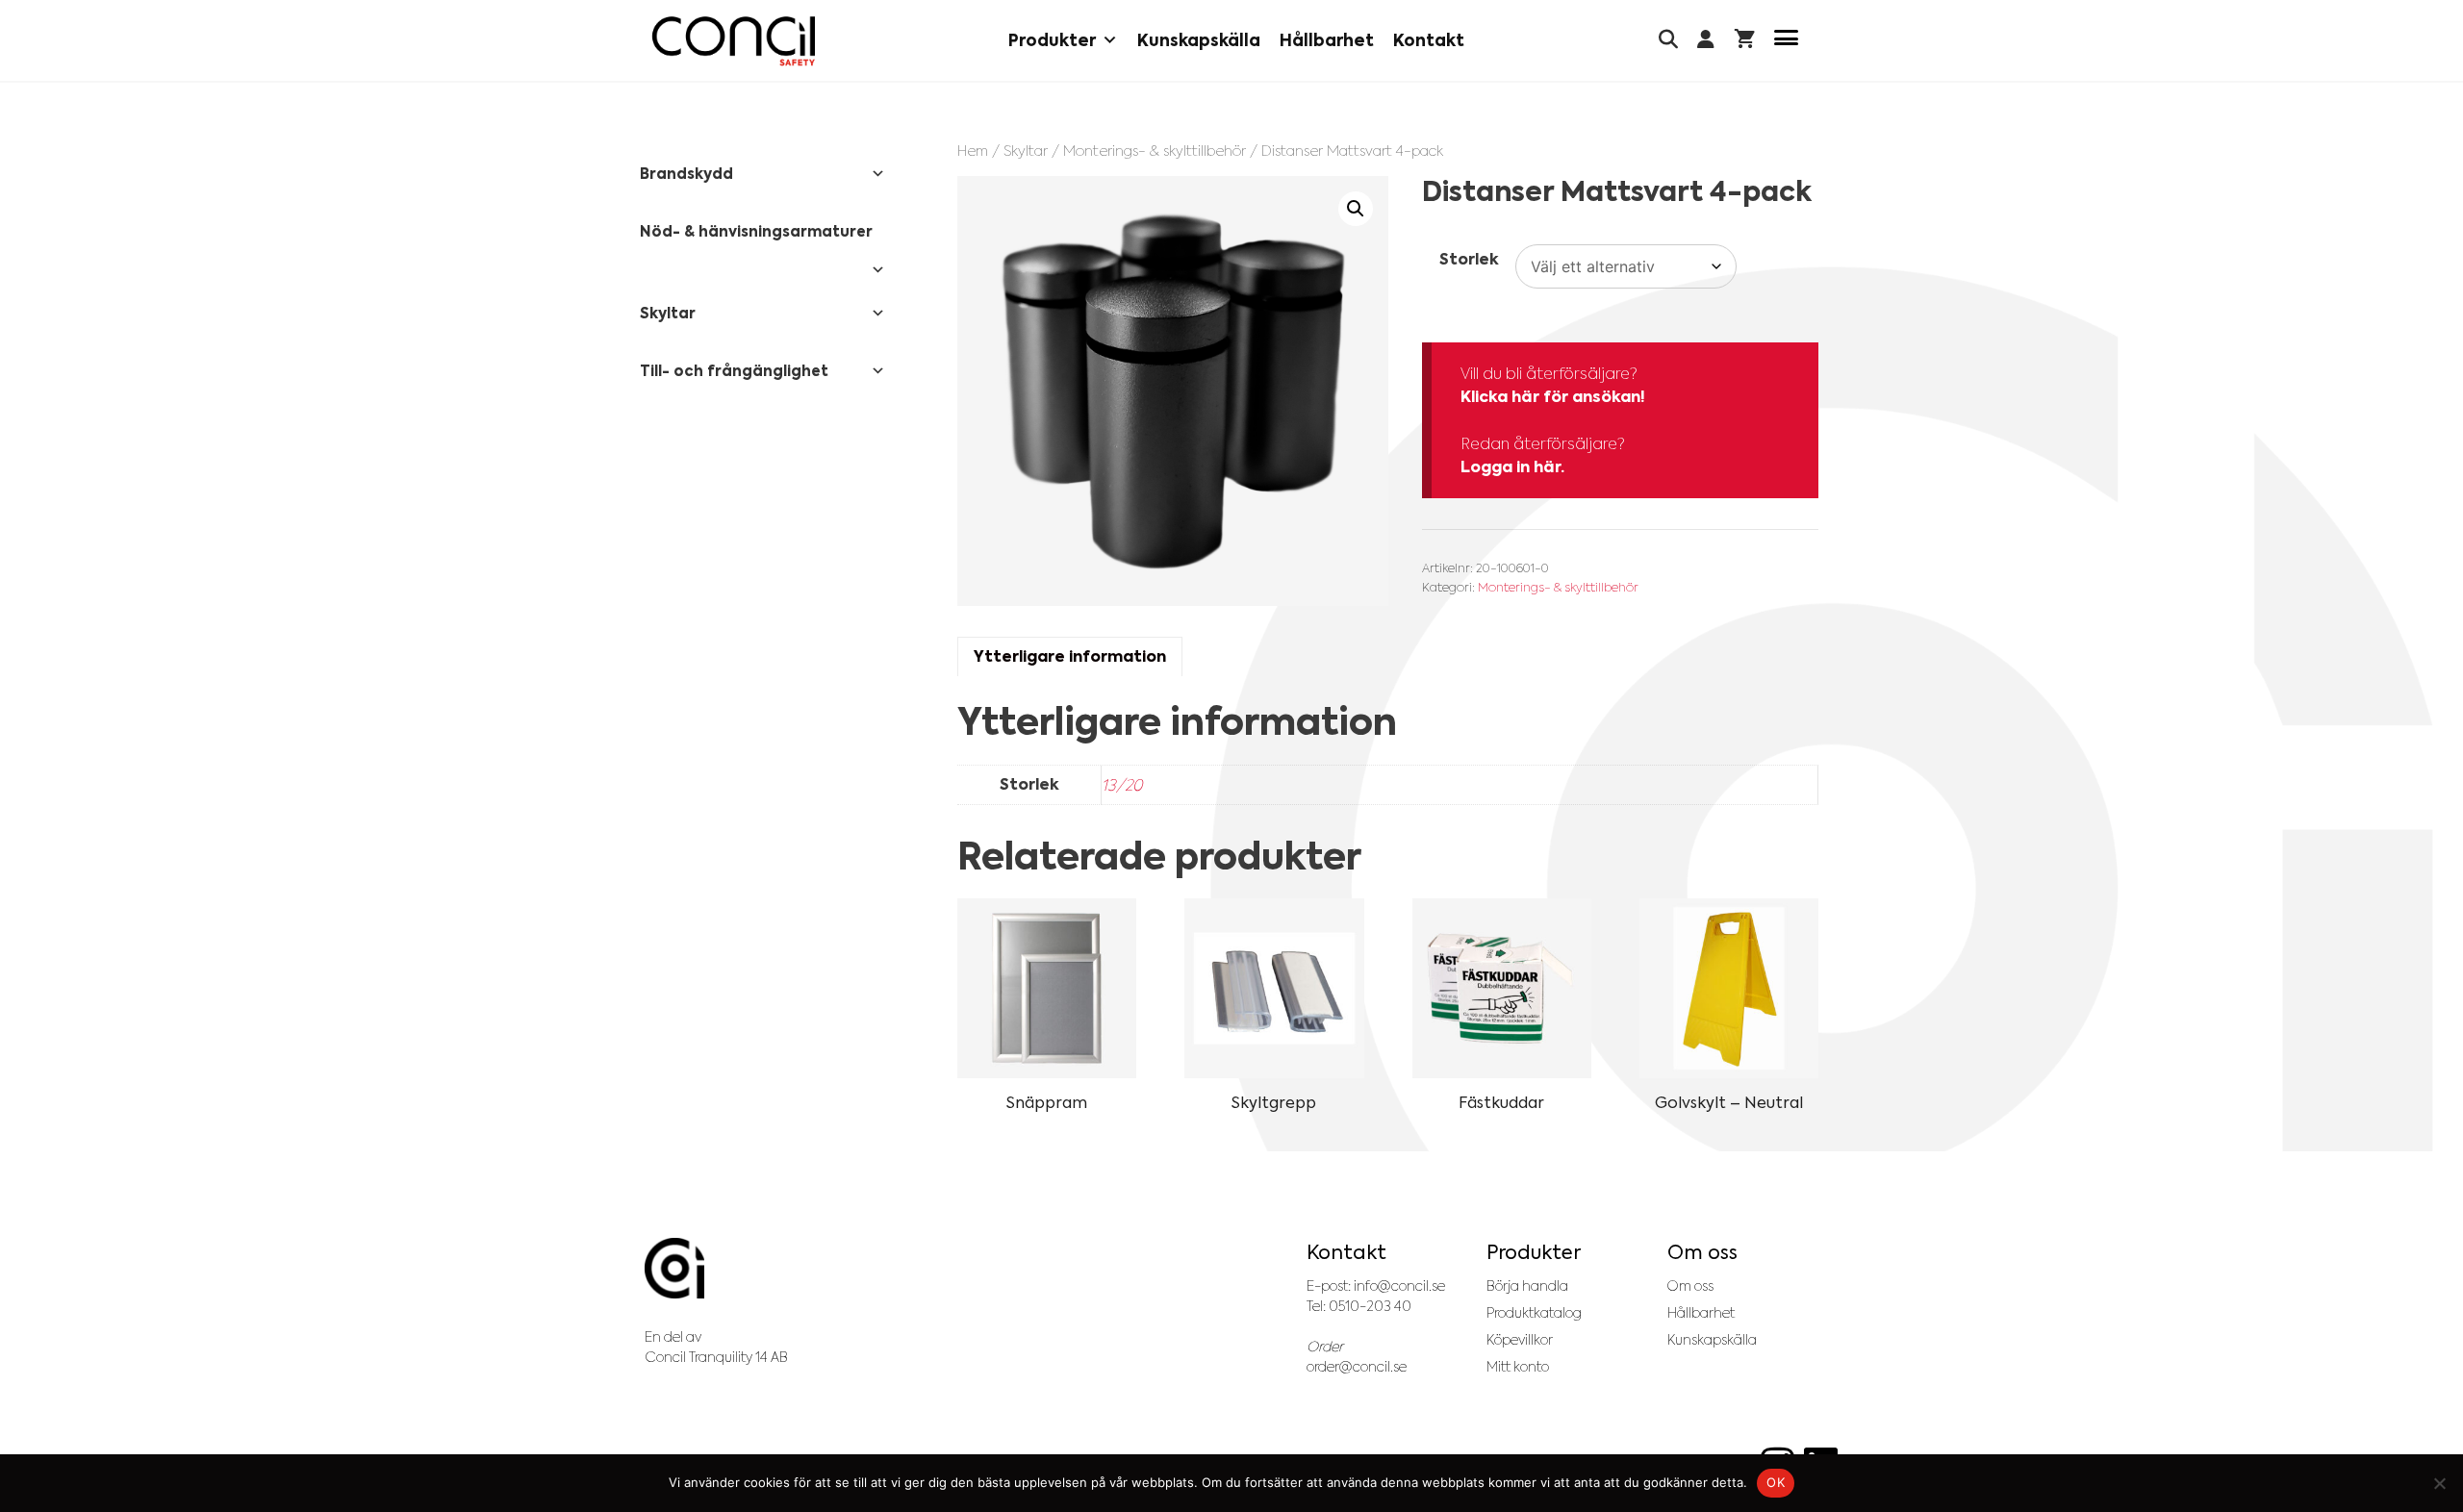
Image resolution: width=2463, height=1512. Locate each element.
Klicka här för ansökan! (1553, 397)
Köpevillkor (1520, 1340)
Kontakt (1429, 40)
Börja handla (1527, 1286)
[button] (1356, 209)
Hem (973, 151)
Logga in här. (1512, 467)
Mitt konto (1518, 1367)
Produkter (1052, 40)
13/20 (1122, 785)
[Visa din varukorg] (1745, 41)
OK (1776, 1482)
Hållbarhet (1327, 40)
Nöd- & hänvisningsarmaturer (756, 231)
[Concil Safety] (734, 41)
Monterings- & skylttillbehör (1155, 151)
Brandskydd (686, 174)
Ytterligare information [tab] (1070, 656)
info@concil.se (1399, 1286)
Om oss (1690, 1286)
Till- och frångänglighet (734, 371)
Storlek (1469, 259)
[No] (2439, 1483)
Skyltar (1026, 151)
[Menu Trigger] (1786, 41)
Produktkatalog (1534, 1313)
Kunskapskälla (1199, 40)
